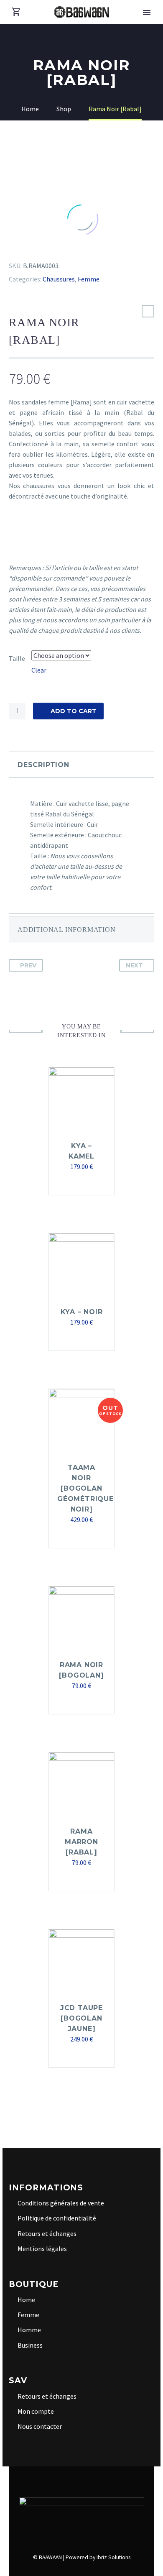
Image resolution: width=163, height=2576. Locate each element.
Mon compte (36, 2411)
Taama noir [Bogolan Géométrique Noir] (85, 1488)
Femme (89, 279)
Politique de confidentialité (57, 2218)
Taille (17, 658)
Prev (28, 965)
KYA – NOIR (82, 1312)
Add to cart (74, 711)
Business (30, 2345)
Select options (78, 1702)
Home (26, 2300)
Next (134, 965)
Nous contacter (40, 2426)
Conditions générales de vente (61, 2203)
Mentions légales (42, 2249)
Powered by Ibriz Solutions (98, 2557)
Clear (39, 670)
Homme (29, 2330)
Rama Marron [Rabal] (81, 1842)
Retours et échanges (47, 2233)
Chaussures (59, 279)
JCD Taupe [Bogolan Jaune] (81, 2018)
